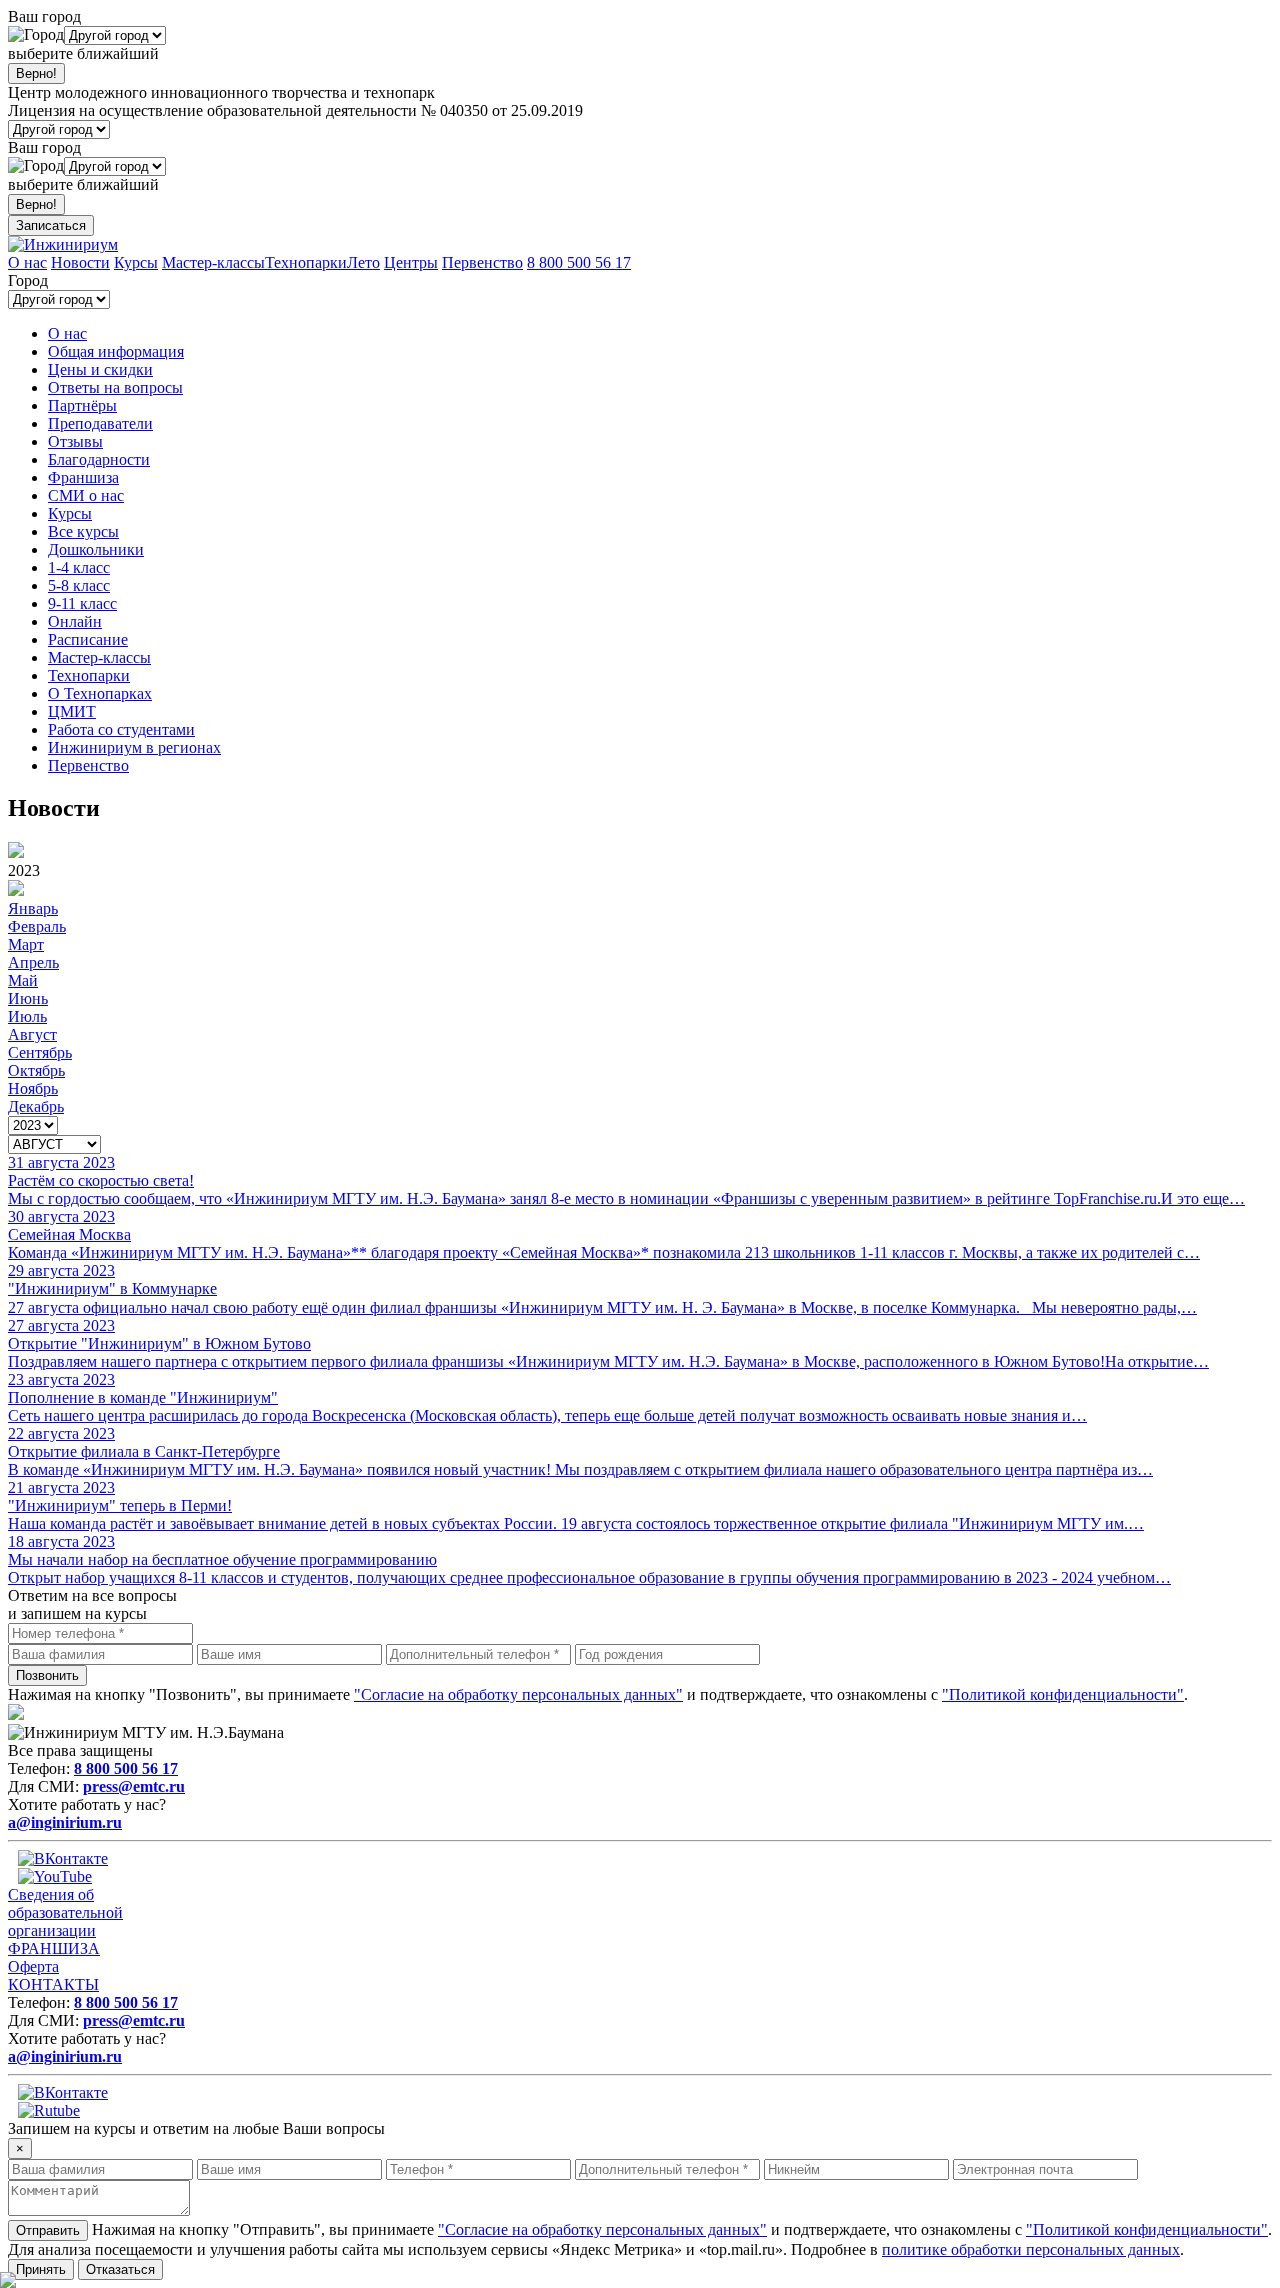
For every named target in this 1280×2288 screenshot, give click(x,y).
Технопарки (306, 262)
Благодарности (99, 459)
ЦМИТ (72, 711)
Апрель (33, 962)
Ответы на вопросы (115, 387)
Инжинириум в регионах (134, 747)
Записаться (51, 225)
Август (32, 1034)
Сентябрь (40, 1052)
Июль (27, 1016)
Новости (80, 262)
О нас (27, 262)
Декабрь (36, 1106)
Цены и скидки (100, 369)
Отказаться (120, 2269)
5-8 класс (79, 585)
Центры (411, 262)
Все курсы (83, 531)
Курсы (136, 262)
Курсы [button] (70, 513)
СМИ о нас (86, 495)
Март (26, 944)
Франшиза (83, 477)
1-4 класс (79, 567)
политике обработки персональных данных (1031, 2249)
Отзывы (75, 441)
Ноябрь (33, 1088)
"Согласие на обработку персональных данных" (518, 1694)
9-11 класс (82, 603)
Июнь (28, 998)
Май (23, 980)
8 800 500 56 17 (579, 262)
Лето (363, 262)
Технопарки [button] (89, 675)
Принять (41, 2269)
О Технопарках (100, 693)
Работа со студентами (121, 729)
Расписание (88, 639)
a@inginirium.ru (65, 1822)
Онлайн (75, 621)
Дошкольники (96, 549)
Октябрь (36, 1070)
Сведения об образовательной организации (65, 1912)
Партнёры (82, 405)
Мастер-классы (213, 262)
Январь (33, 908)
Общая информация (116, 351)
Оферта (33, 1966)
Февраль (37, 926)
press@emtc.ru (134, 1786)
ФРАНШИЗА (54, 1948)
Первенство (482, 262)
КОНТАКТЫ (53, 1984)
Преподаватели (100, 423)
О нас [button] (67, 333)
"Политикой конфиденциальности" (1063, 1694)
